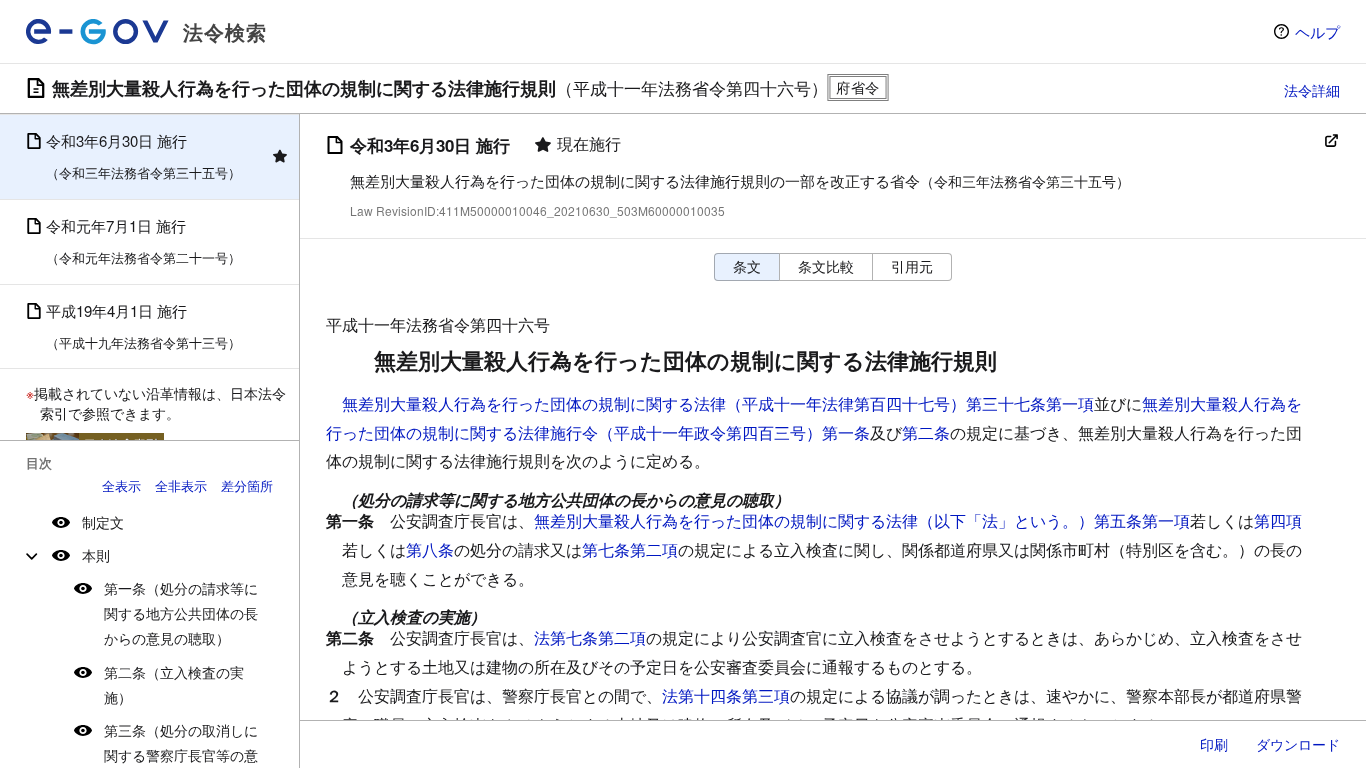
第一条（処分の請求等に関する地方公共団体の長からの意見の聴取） (181, 613)
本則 (96, 555)
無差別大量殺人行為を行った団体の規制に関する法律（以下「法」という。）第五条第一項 (862, 520)
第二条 (926, 432)
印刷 (1214, 744)
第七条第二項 (630, 549)
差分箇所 (247, 485)
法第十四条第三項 (726, 695)
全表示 (121, 485)
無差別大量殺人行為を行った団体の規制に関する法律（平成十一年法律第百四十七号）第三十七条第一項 (718, 403)
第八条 (430, 549)
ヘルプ (1317, 31)
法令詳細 (1312, 90)
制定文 (103, 522)
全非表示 (181, 485)
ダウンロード (1298, 744)
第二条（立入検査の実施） (174, 684)
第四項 (1278, 520)
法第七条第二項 (590, 637)
